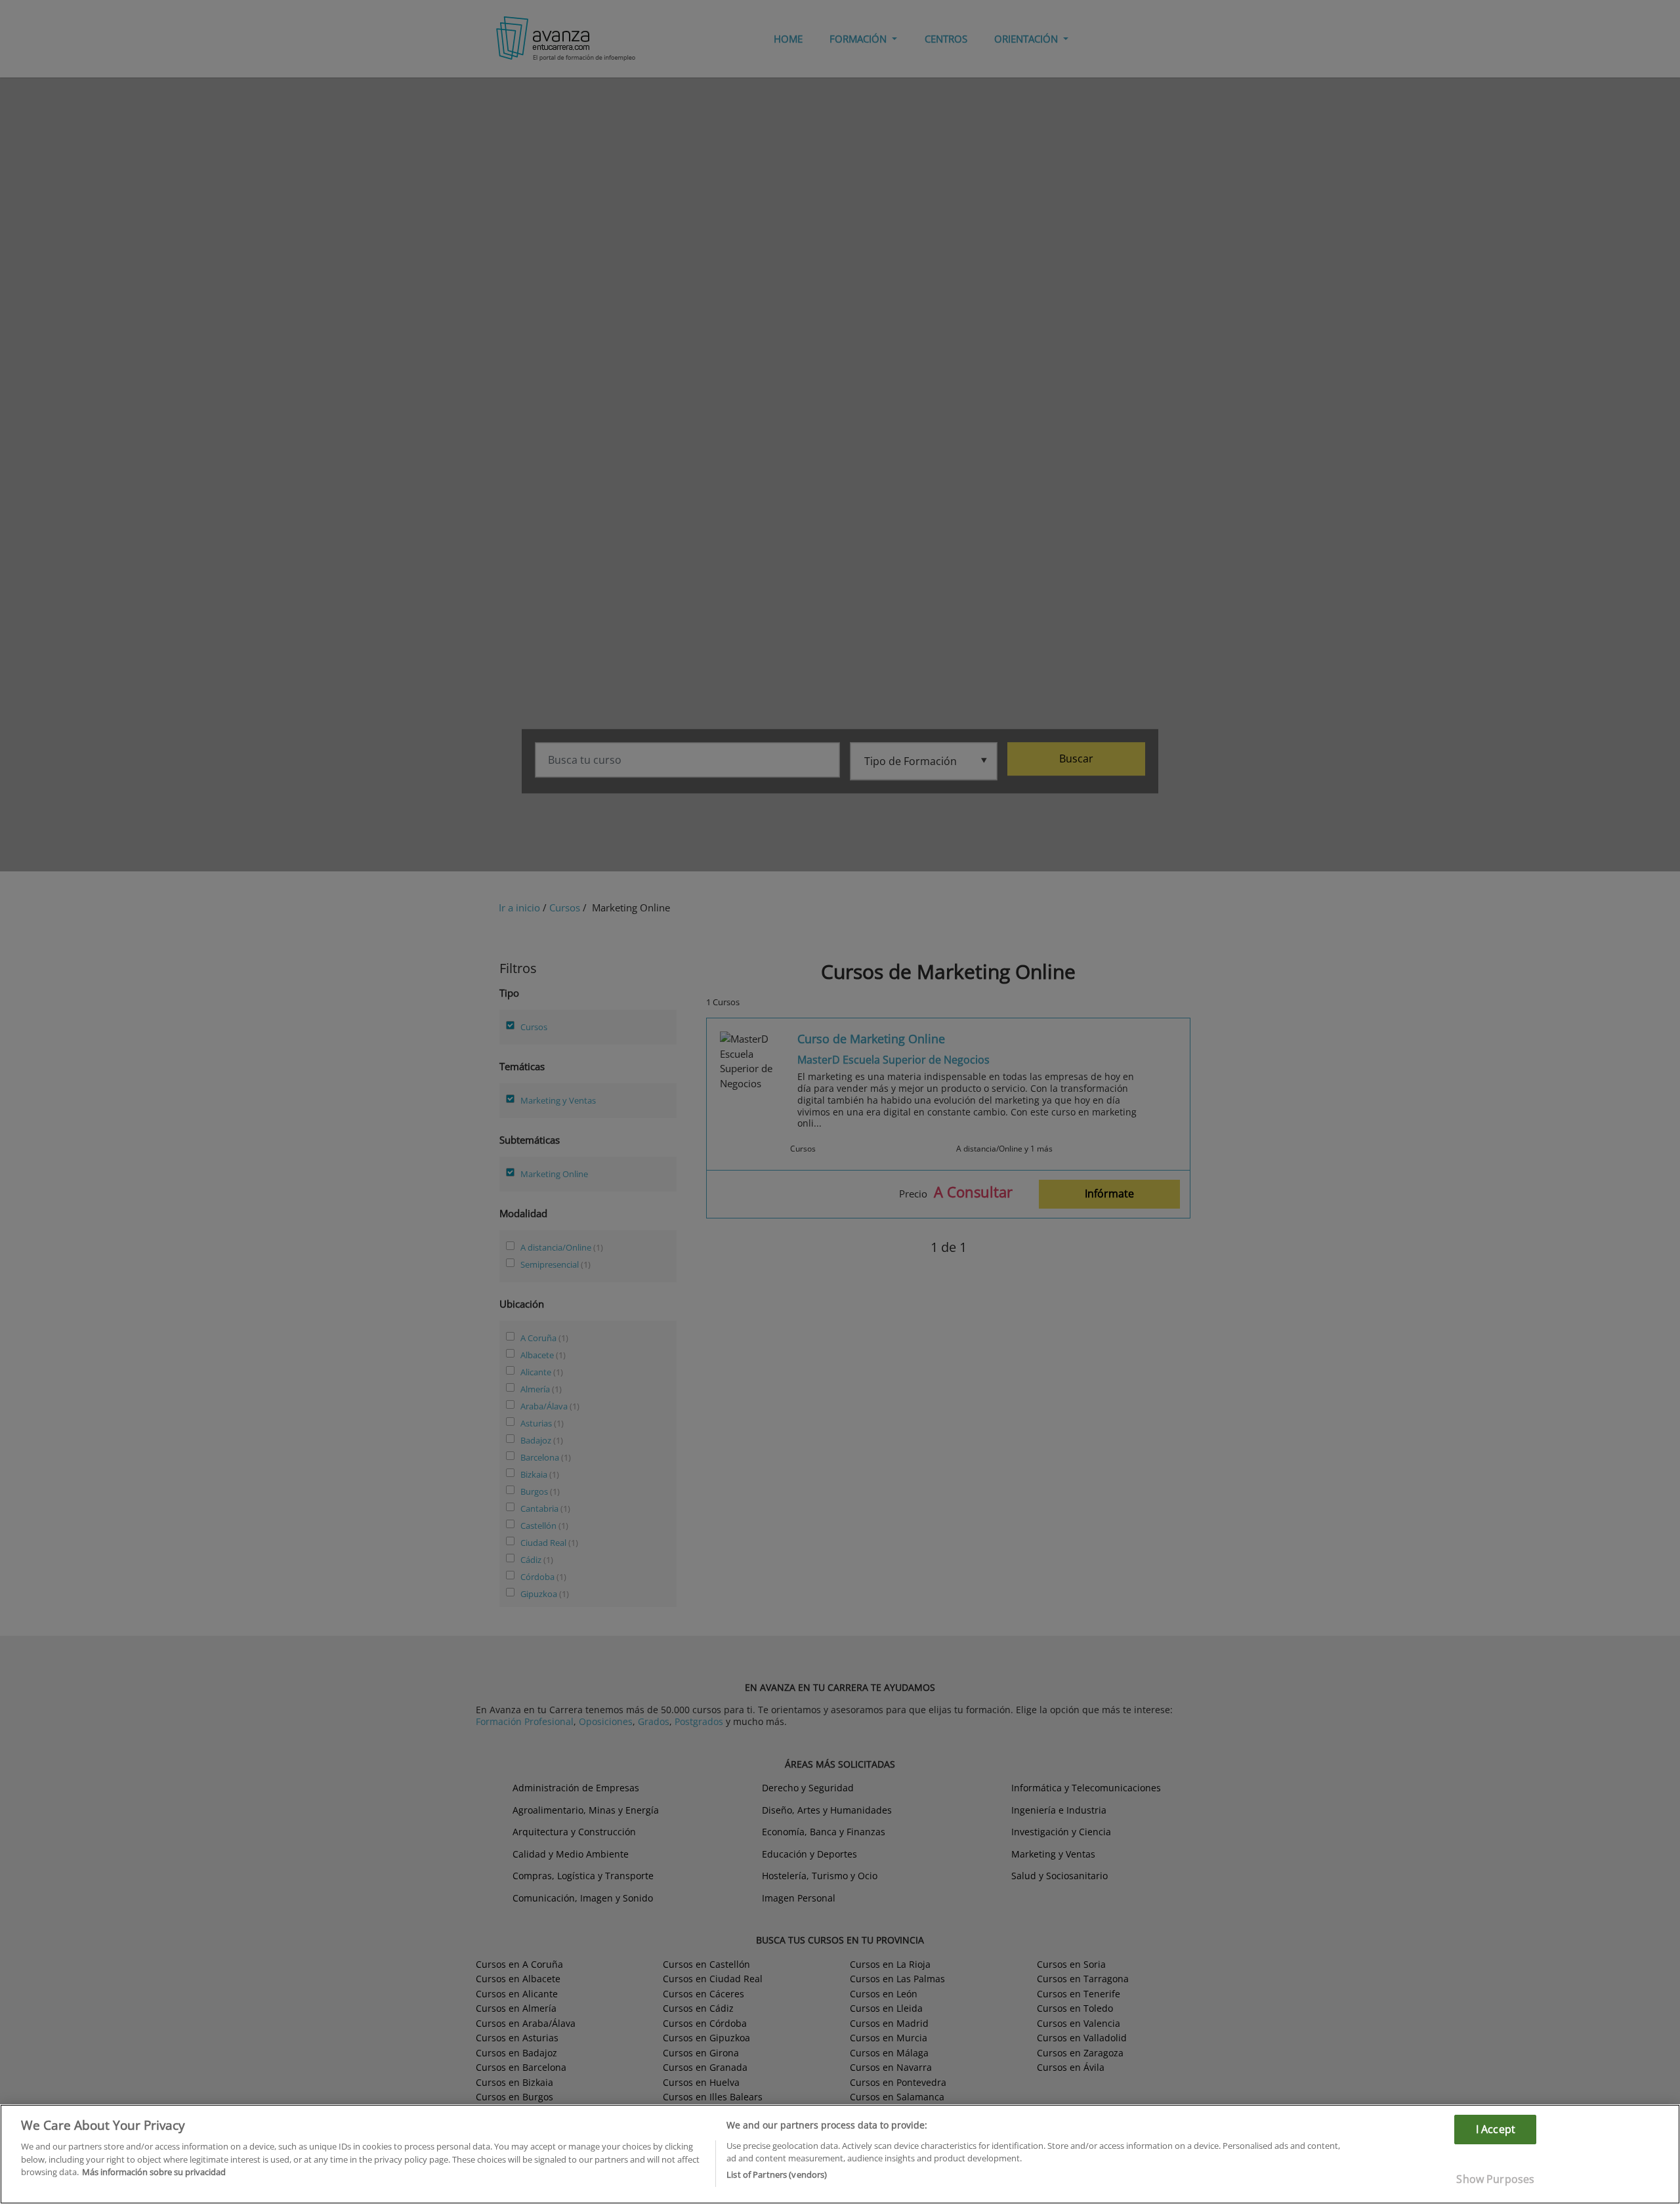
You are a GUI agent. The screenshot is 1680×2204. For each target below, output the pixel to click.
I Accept (1496, 2129)
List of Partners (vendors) (777, 2174)
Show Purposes (1495, 2179)
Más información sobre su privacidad (154, 2172)
